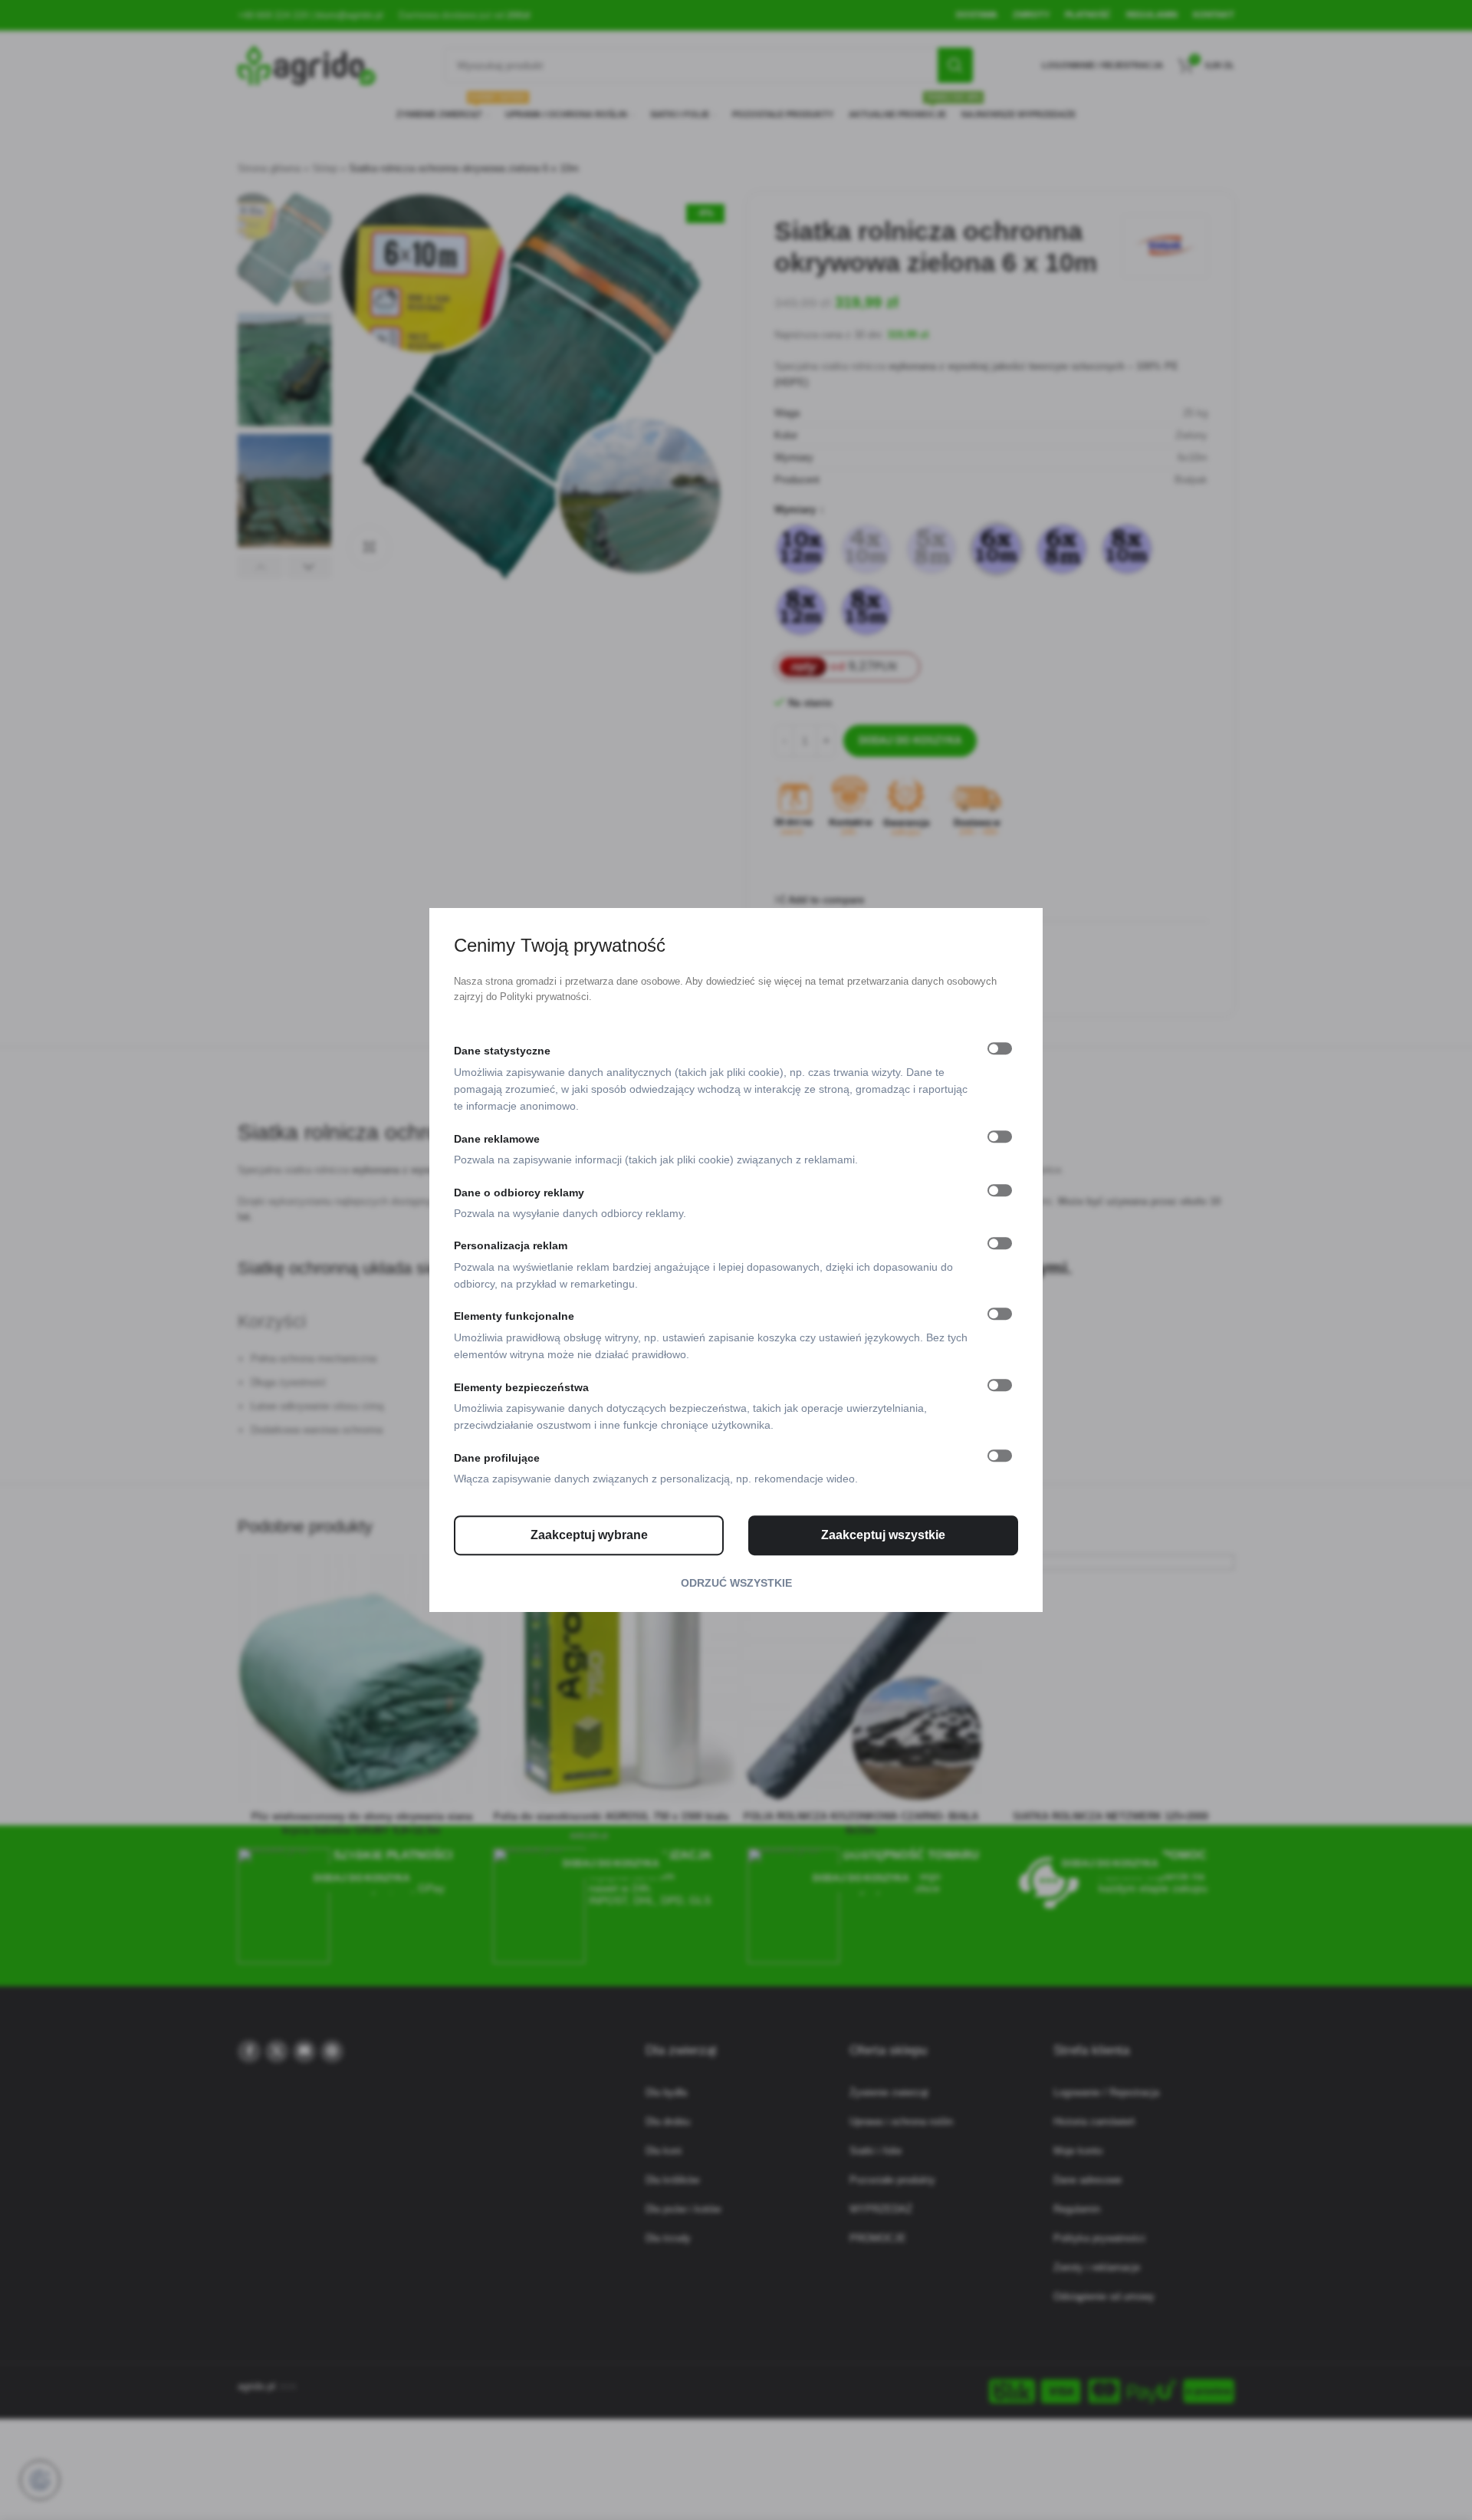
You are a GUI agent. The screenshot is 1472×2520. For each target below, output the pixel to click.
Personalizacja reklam (511, 1246)
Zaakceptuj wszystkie (883, 1535)
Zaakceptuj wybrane (589, 1535)
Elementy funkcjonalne (514, 1317)
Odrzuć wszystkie (736, 1583)
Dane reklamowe (497, 1139)
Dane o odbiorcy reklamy (519, 1193)
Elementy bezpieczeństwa (521, 1387)
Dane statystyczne (502, 1051)
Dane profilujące (497, 1458)
